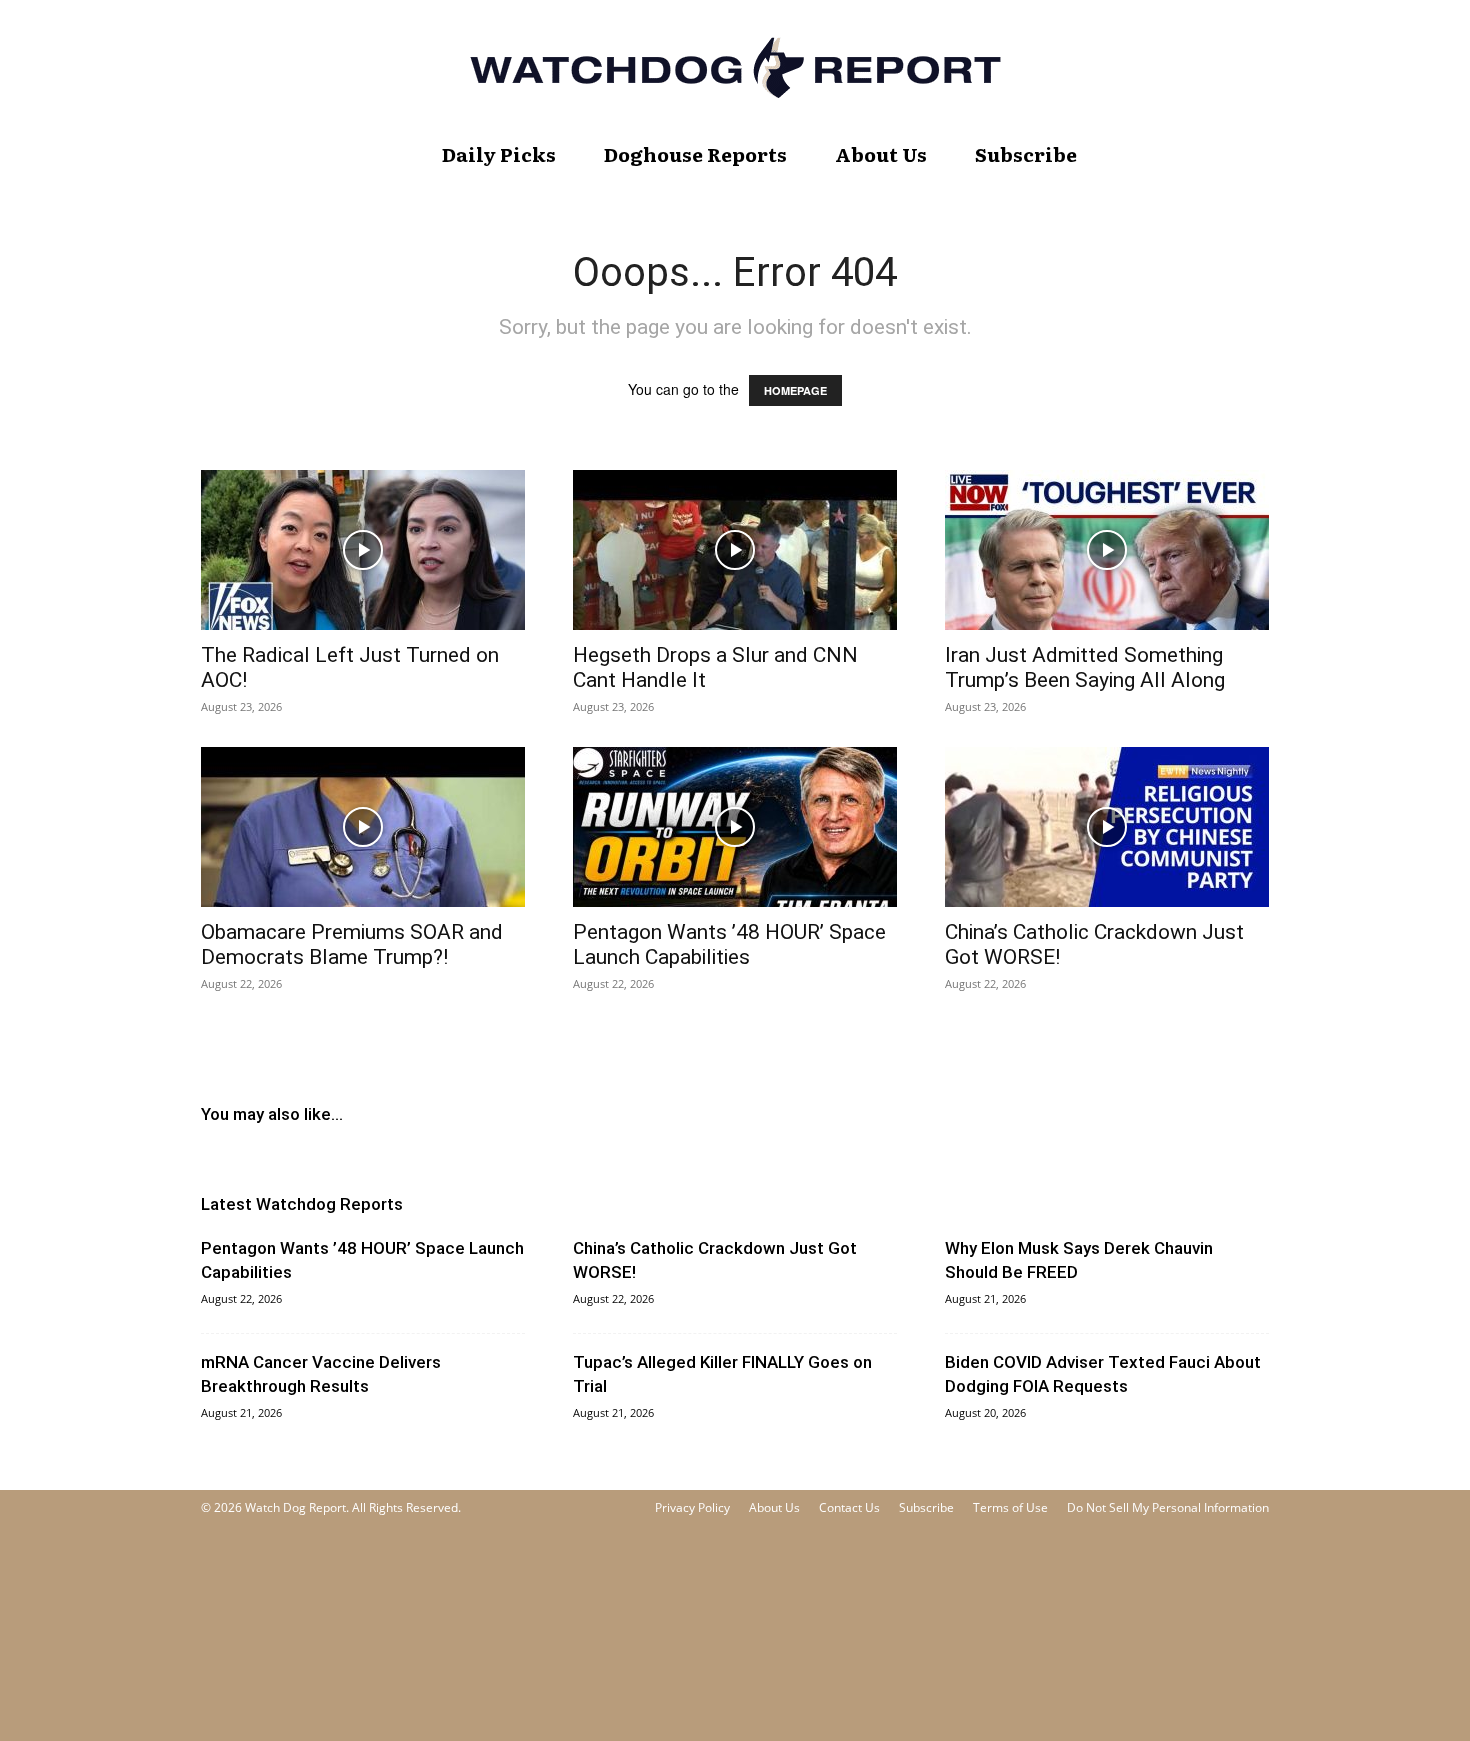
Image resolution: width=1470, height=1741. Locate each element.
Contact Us (849, 1507)
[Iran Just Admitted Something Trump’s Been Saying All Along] (1107, 550)
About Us (881, 154)
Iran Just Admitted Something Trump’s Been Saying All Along (1085, 667)
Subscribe (1026, 154)
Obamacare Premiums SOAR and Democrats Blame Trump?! (352, 944)
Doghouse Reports (695, 154)
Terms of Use (1010, 1507)
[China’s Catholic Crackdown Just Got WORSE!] (1107, 827)
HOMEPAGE (795, 390)
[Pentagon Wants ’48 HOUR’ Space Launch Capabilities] (735, 827)
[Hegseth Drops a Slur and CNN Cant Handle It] (735, 550)
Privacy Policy (692, 1507)
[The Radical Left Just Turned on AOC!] (363, 550)
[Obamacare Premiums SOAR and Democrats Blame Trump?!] (363, 827)
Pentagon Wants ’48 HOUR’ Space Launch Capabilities (729, 944)
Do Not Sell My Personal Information (1168, 1507)
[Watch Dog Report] (735, 67)
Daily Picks (499, 154)
